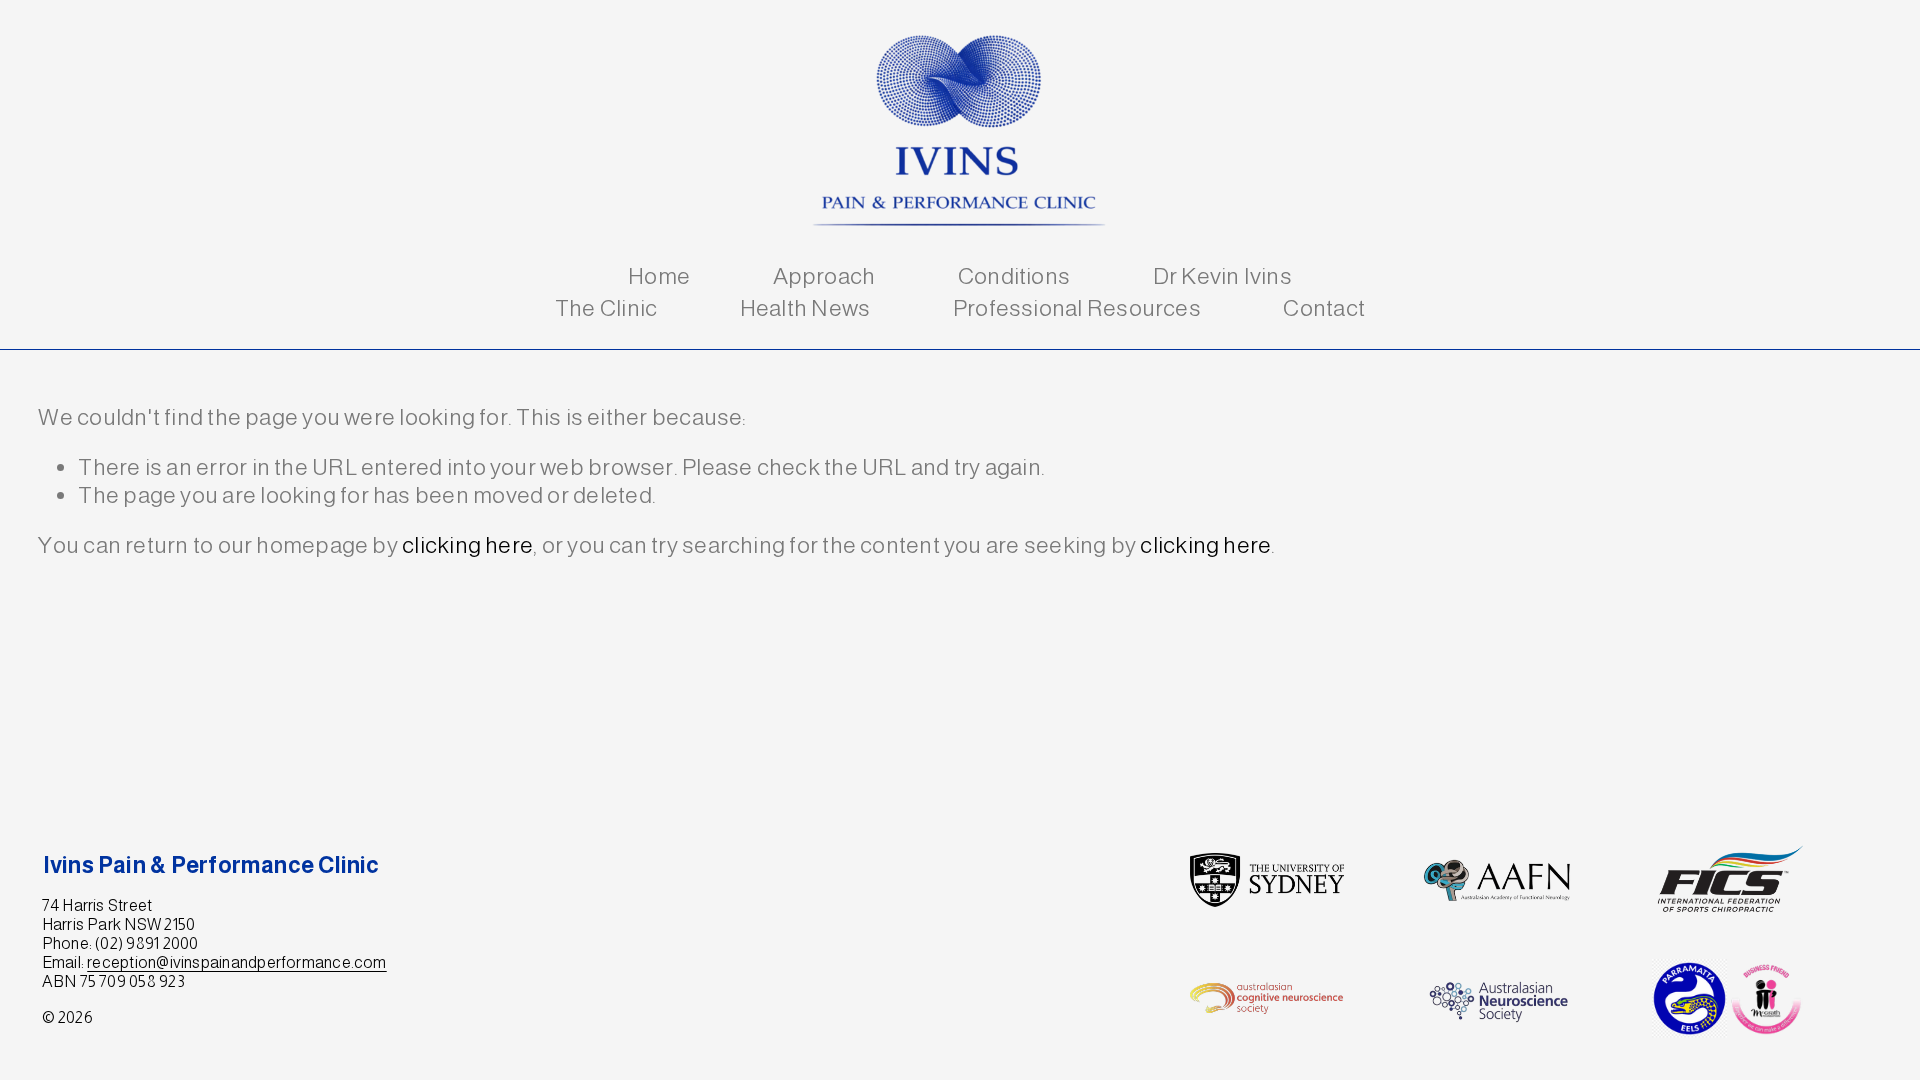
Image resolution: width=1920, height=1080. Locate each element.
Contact (1324, 308)
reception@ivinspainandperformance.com (236, 962)
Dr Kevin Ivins (1222, 276)
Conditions (1014, 276)
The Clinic (606, 308)
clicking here (467, 545)
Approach (824, 276)
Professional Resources (1077, 308)
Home (659, 276)
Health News (805, 308)
